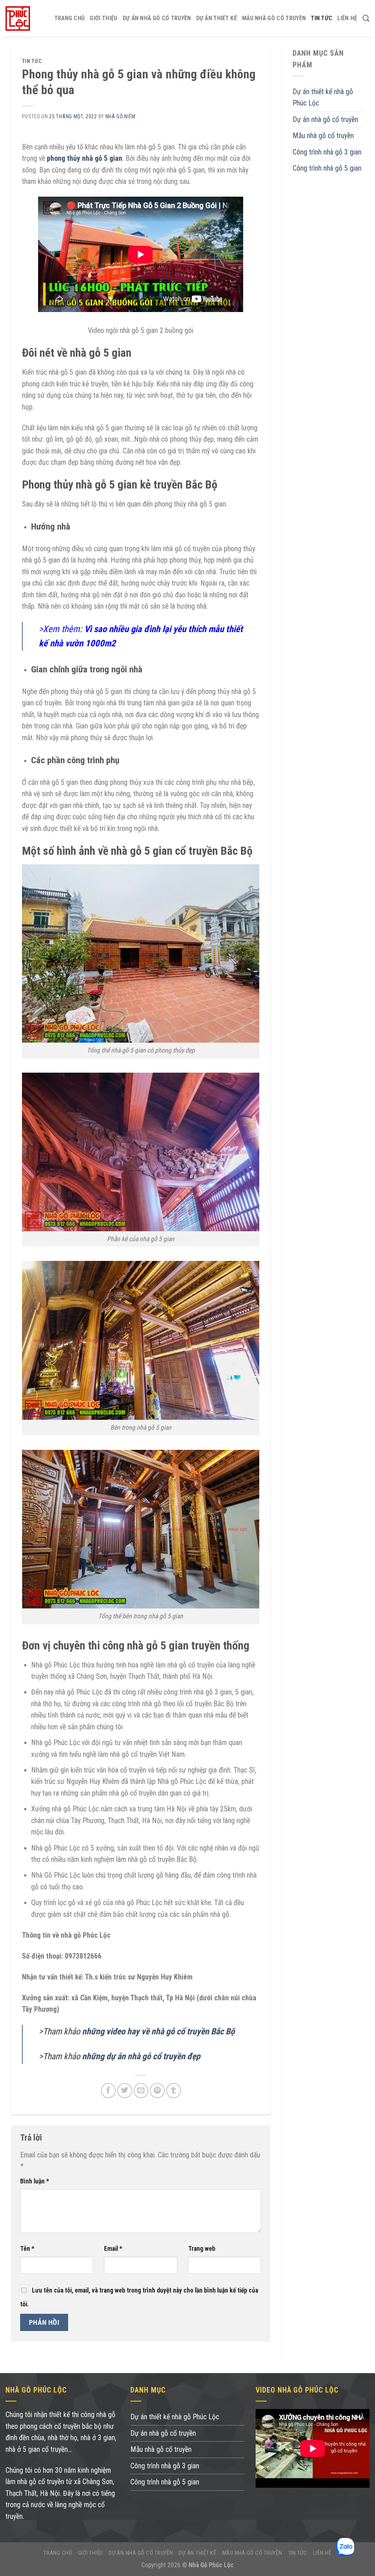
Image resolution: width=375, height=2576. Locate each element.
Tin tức (322, 18)
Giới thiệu (103, 18)
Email (113, 2249)
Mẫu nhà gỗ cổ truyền (274, 18)
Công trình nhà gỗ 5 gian (327, 168)
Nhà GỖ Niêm (121, 116)
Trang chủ (70, 18)
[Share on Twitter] (125, 2091)
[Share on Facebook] (109, 2091)
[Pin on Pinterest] (157, 2091)
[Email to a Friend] (141, 2091)
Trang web (202, 2249)
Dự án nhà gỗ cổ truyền (157, 18)
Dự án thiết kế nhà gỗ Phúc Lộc (323, 98)
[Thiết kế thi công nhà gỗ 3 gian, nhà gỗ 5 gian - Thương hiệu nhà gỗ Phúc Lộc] (18, 18)
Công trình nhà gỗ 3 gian (327, 152)
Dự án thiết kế (217, 18)
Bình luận (35, 2181)
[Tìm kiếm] (366, 18)
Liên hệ (347, 18)
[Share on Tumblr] (174, 2091)
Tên (27, 2249)
